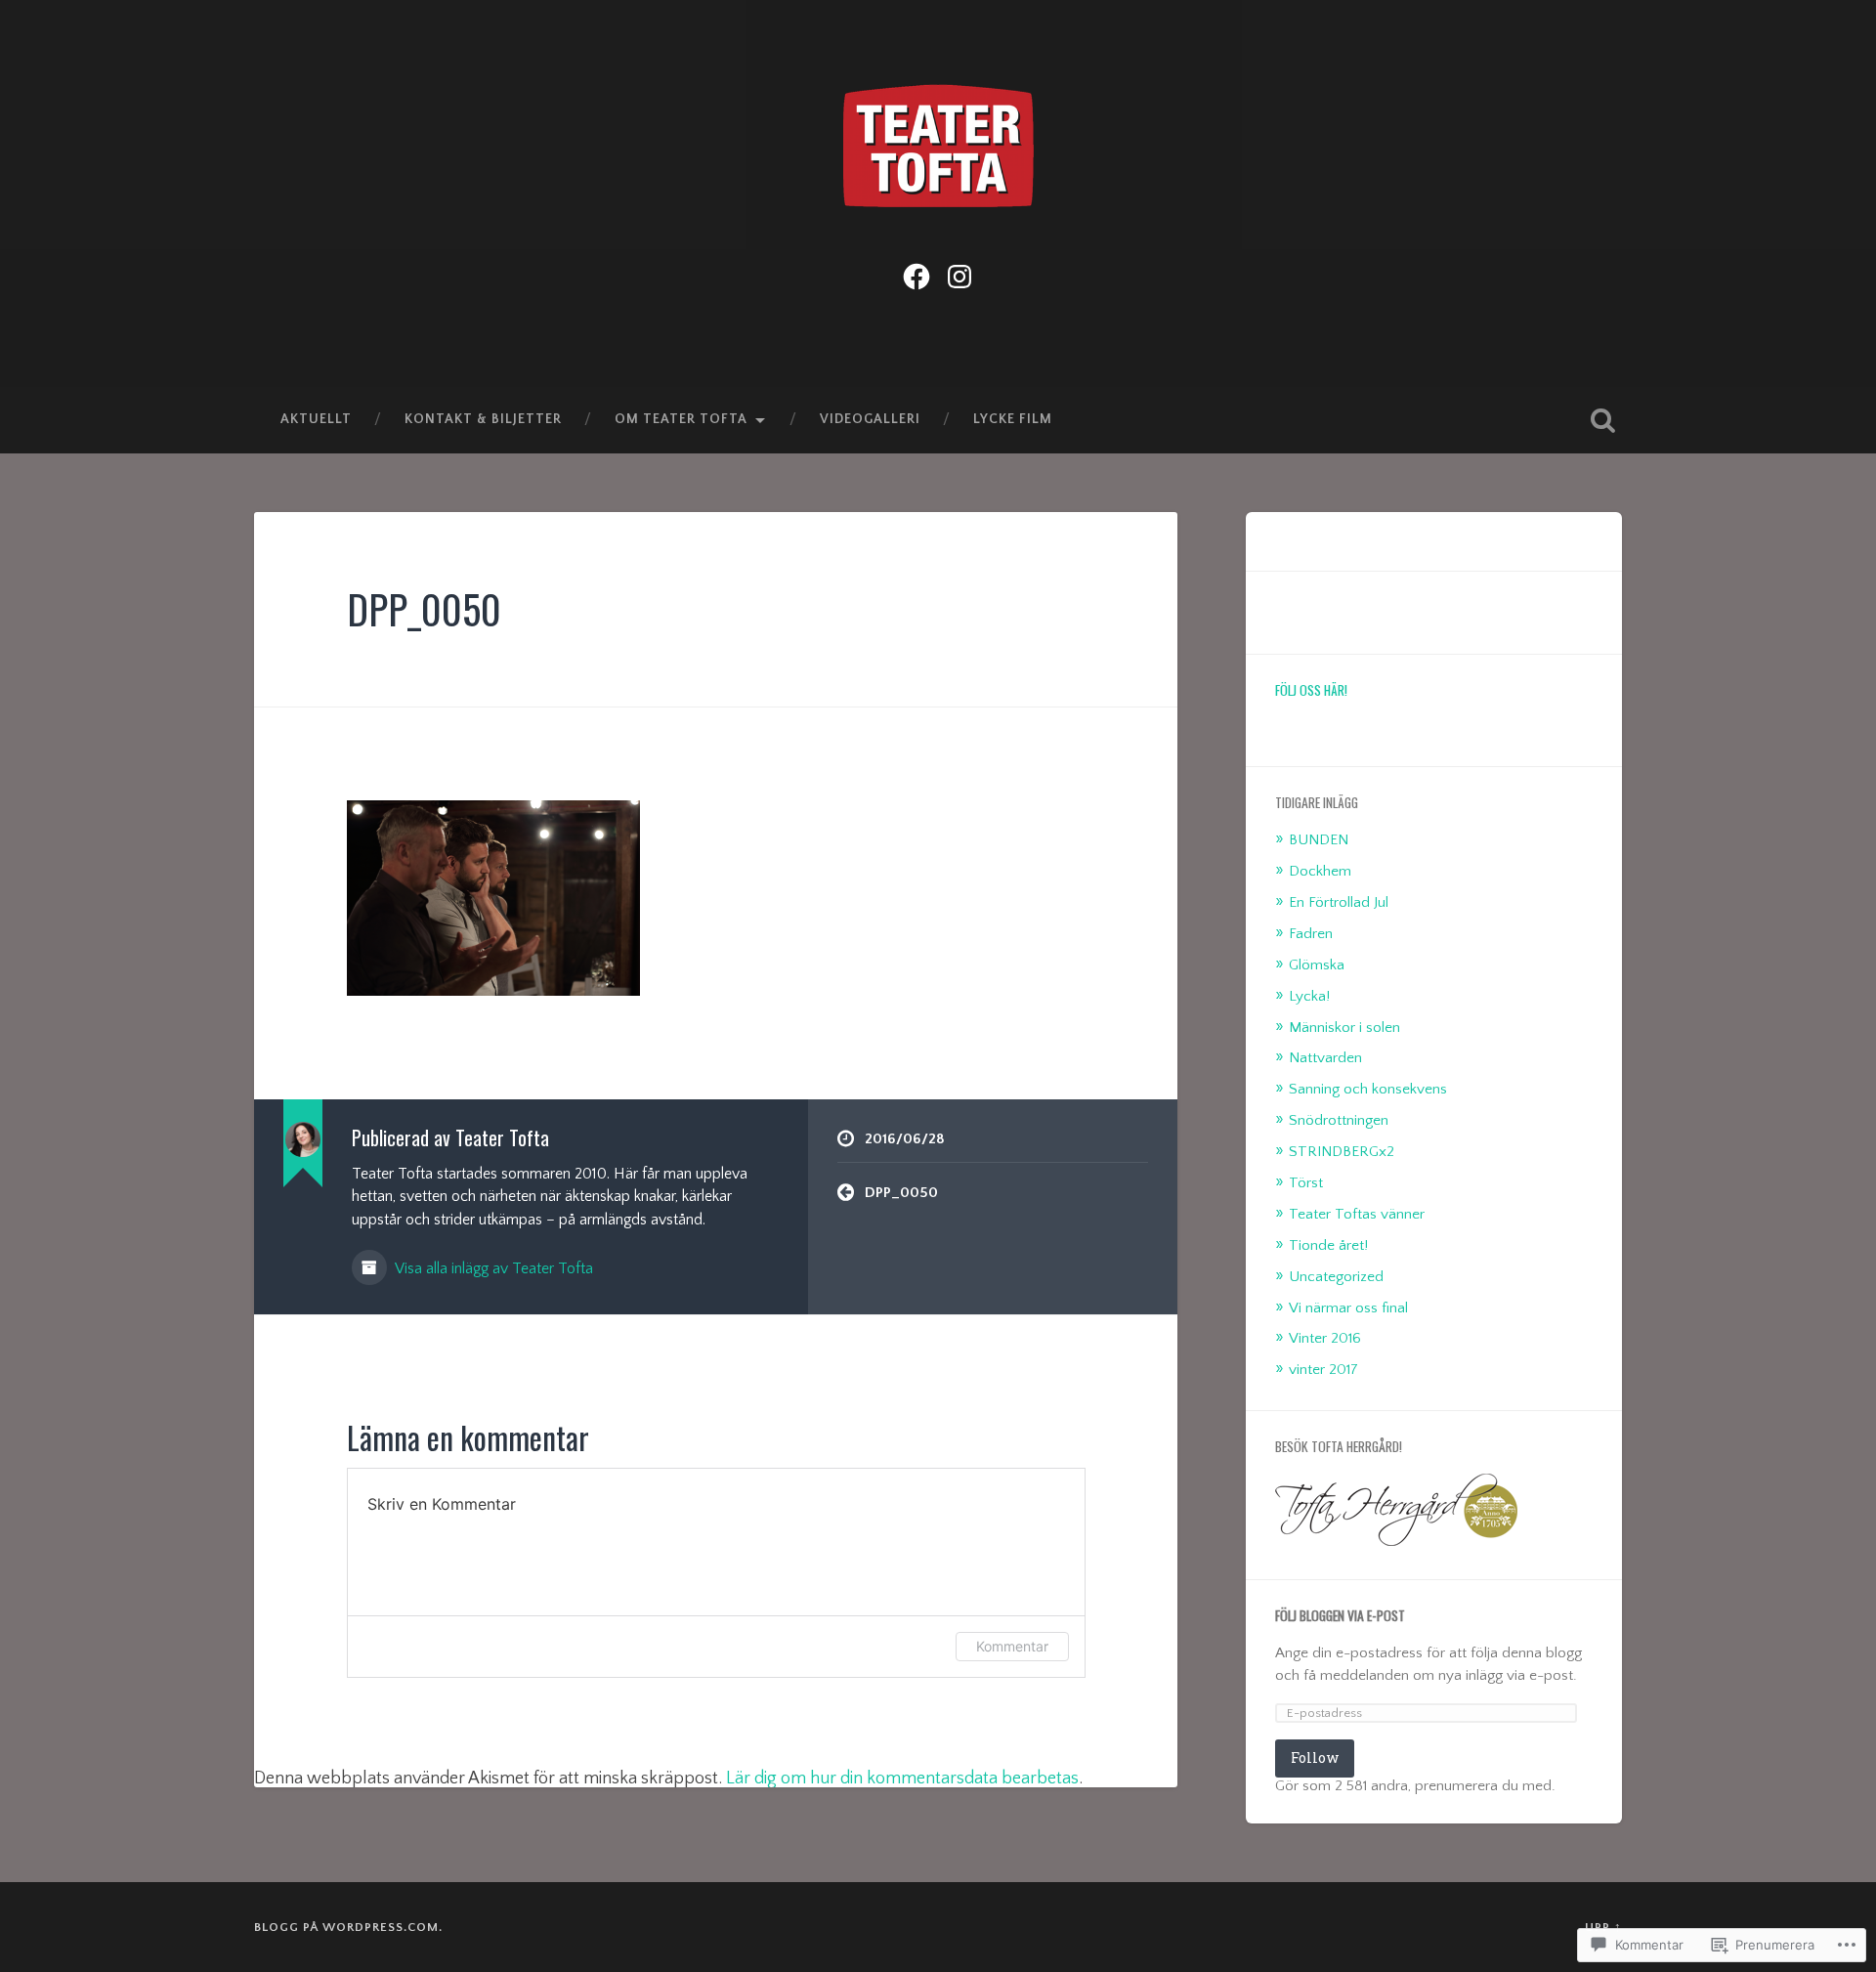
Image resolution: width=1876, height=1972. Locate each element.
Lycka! (1309, 996)
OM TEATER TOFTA (681, 419)
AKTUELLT (316, 419)
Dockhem (1320, 871)
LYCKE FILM (1013, 419)
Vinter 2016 (1325, 1338)
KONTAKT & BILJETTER (483, 419)
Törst (1306, 1183)
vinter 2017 (1323, 1370)
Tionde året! (1328, 1245)
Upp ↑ (1603, 1927)
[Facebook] (917, 274)
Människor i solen (1344, 1028)
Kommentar (1012, 1646)
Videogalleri (870, 419)
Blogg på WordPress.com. (348, 1927)
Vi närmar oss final (1348, 1308)
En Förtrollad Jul (1339, 902)
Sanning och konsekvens (1368, 1089)
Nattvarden (1325, 1058)
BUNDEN (1319, 840)
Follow (1315, 1758)
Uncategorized (1336, 1277)
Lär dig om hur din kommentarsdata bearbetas (902, 1779)
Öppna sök (1602, 420)
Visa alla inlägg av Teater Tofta (492, 1269)
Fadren (1311, 934)
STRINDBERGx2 (1342, 1152)
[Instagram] (959, 274)
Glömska (1317, 965)
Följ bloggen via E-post (1340, 1615)
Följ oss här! (1311, 690)
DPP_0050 (424, 609)
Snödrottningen (1339, 1120)
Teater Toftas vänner (1357, 1214)
